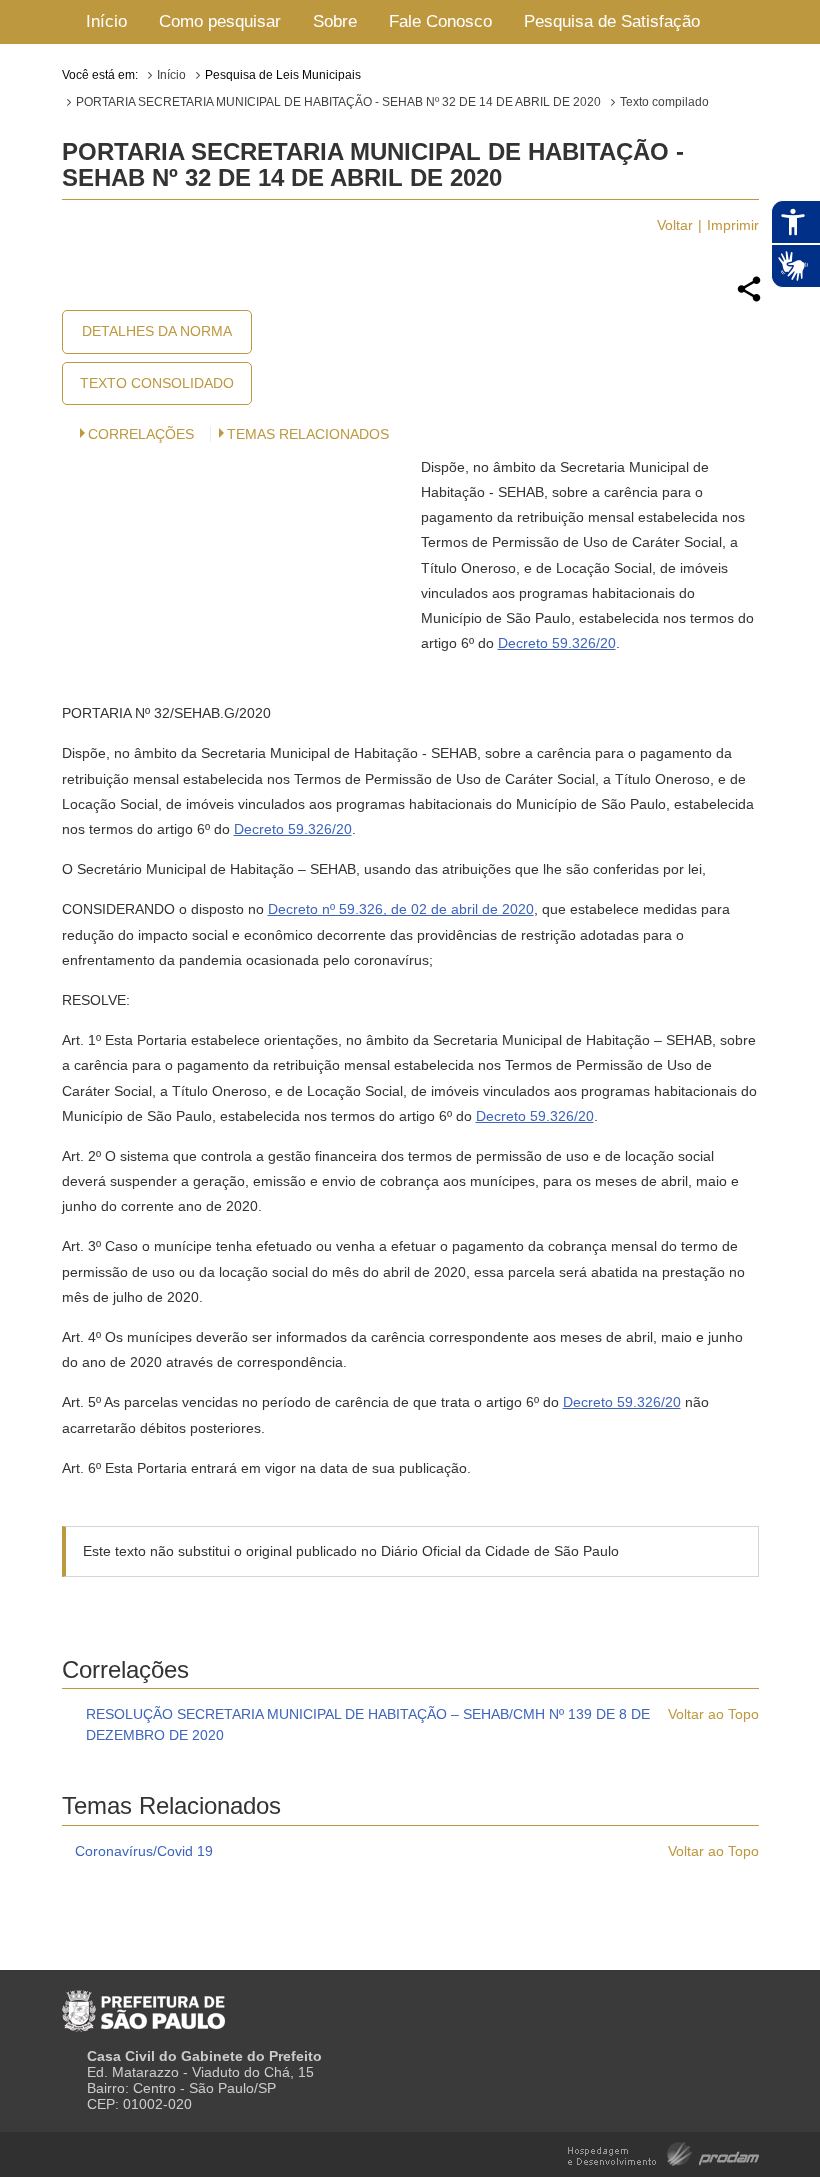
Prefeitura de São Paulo (143, 2003)
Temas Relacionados (308, 434)
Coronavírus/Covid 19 (144, 1851)
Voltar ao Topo (713, 1714)
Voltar (675, 225)
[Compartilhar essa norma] (749, 299)
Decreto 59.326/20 (557, 643)
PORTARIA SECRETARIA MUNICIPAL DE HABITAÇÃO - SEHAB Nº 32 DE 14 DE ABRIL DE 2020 (338, 102)
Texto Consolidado (157, 383)
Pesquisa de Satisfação (612, 21)
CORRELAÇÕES (141, 434)
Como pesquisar (220, 21)
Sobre (335, 21)
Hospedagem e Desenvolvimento (663, 2152)
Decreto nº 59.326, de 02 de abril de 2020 (401, 909)
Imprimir (733, 225)
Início (106, 21)
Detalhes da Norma (157, 331)
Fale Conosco (440, 21)
